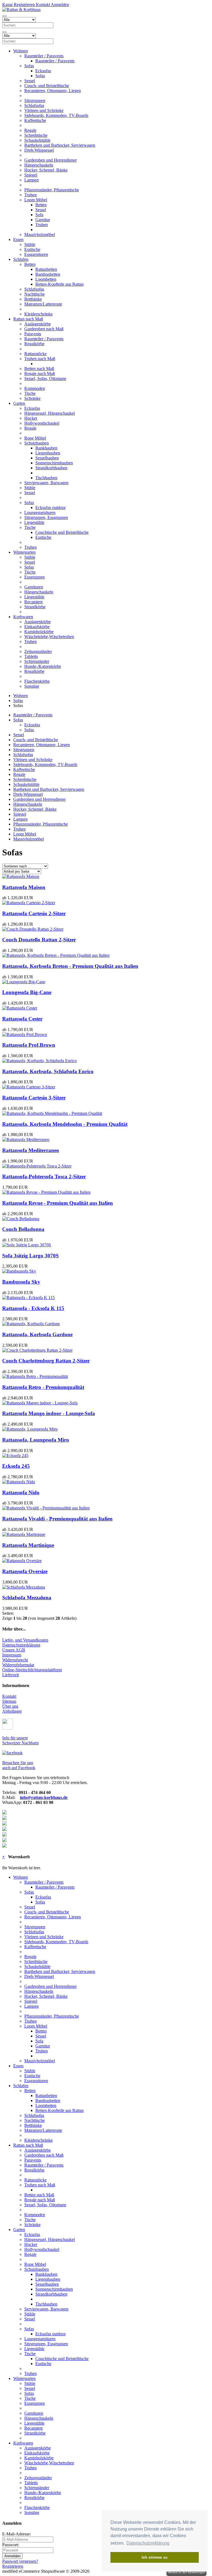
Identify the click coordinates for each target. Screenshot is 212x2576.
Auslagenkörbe (38, 324)
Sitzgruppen (35, 101)
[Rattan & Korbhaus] (21, 10)
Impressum (12, 1655)
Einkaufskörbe (37, 627)
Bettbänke (33, 299)
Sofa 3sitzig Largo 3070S (31, 1256)
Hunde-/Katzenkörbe (43, 666)
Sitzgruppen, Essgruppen (46, 517)
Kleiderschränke (39, 314)
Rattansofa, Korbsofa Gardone (37, 1334)
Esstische (32, 249)
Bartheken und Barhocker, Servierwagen (60, 145)
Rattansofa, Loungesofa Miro (36, 1440)
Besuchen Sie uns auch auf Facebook (19, 1765)
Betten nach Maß (39, 369)
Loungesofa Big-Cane (27, 992)
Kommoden (35, 388)
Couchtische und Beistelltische (62, 532)
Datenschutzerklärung (21, 1645)
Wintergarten (24, 552)
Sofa (39, 215)
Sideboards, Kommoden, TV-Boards (56, 115)
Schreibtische (36, 135)
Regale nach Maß (40, 373)
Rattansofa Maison (24, 887)
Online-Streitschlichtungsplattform (32, 1670)
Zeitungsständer (38, 651)
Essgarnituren (36, 254)
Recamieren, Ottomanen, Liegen (53, 91)
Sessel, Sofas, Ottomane (45, 378)
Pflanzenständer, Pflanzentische (52, 190)
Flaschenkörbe (37, 681)
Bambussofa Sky (21, 1282)
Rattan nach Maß (28, 319)
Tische (30, 393)
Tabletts (31, 656)
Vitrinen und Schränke (44, 110)
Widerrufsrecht (15, 1660)
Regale (30, 130)
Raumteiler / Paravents (44, 56)
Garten (19, 403)
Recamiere (34, 602)
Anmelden (59, 5)
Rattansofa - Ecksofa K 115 (33, 1308)
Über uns (10, 1706)
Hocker (31, 418)
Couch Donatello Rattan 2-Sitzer (39, 940)
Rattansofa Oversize (25, 1571)
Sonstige (32, 686)
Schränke (32, 398)
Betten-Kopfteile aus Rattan (59, 284)
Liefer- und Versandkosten (25, 1640)
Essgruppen (35, 577)
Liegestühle (34, 522)
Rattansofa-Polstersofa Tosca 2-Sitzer (44, 1176)
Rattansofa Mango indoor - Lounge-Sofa (49, 1413)
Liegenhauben (48, 453)
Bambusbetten (48, 274)
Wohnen (21, 51)
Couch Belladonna (23, 1229)
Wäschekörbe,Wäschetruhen (49, 637)
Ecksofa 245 (16, 1466)
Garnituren (34, 587)
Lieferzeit (10, 1675)
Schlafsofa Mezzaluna (27, 1598)
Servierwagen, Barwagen (46, 483)
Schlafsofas (34, 105)
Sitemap (9, 1701)
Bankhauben (46, 448)
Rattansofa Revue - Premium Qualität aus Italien (58, 1203)
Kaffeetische (35, 120)
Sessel (30, 81)
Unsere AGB (14, 1650)
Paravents (33, 334)
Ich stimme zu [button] (155, 2557)
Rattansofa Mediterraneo (31, 1150)
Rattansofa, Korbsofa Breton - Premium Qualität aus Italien (70, 966)
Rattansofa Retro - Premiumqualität (43, 1387)
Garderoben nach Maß (44, 329)
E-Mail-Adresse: (17, 2534)
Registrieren (24, 5)
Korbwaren (23, 617)
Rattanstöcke (35, 354)
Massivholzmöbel (40, 235)
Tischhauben (46, 478)
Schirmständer (37, 661)
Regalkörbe (34, 344)
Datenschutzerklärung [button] (148, 2543)
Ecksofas (43, 71)
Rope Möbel (35, 438)
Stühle (30, 244)
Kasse (7, 5)
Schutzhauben (37, 443)
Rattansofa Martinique (28, 1545)
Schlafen (21, 259)
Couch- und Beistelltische (47, 86)
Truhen (31, 195)
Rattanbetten (46, 269)
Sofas (29, 66)
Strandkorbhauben (51, 468)
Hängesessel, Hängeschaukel (50, 413)
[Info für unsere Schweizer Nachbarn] (8, 1728)
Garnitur (43, 220)
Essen (18, 239)
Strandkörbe (35, 607)
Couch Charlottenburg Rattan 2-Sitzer (46, 1361)
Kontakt (42, 5)
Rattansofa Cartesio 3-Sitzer (34, 1098)
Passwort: (11, 2545)
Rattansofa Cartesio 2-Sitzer (34, 913)
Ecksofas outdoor (51, 508)
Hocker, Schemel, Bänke (46, 170)
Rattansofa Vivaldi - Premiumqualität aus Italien (57, 1519)
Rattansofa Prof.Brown (29, 1045)
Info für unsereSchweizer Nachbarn (20, 1740)
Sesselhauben (47, 458)
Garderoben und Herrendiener (51, 160)
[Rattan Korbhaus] (12, 1753)
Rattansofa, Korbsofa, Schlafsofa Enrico (48, 1071)
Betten (41, 205)
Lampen (31, 180)
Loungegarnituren (40, 512)
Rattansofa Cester (22, 1019)
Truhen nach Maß (40, 359)
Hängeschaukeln (39, 165)
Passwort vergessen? (20, 2561)
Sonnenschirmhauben (54, 463)
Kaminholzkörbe (39, 632)
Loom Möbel (36, 200)
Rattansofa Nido (21, 1492)
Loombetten (46, 279)
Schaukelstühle (37, 140)
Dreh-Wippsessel (39, 150)
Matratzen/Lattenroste (43, 304)
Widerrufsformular (18, 1665)
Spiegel (31, 175)
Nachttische (35, 294)
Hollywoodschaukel (42, 423)
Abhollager (12, 1711)
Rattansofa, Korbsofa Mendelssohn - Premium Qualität (65, 1124)
